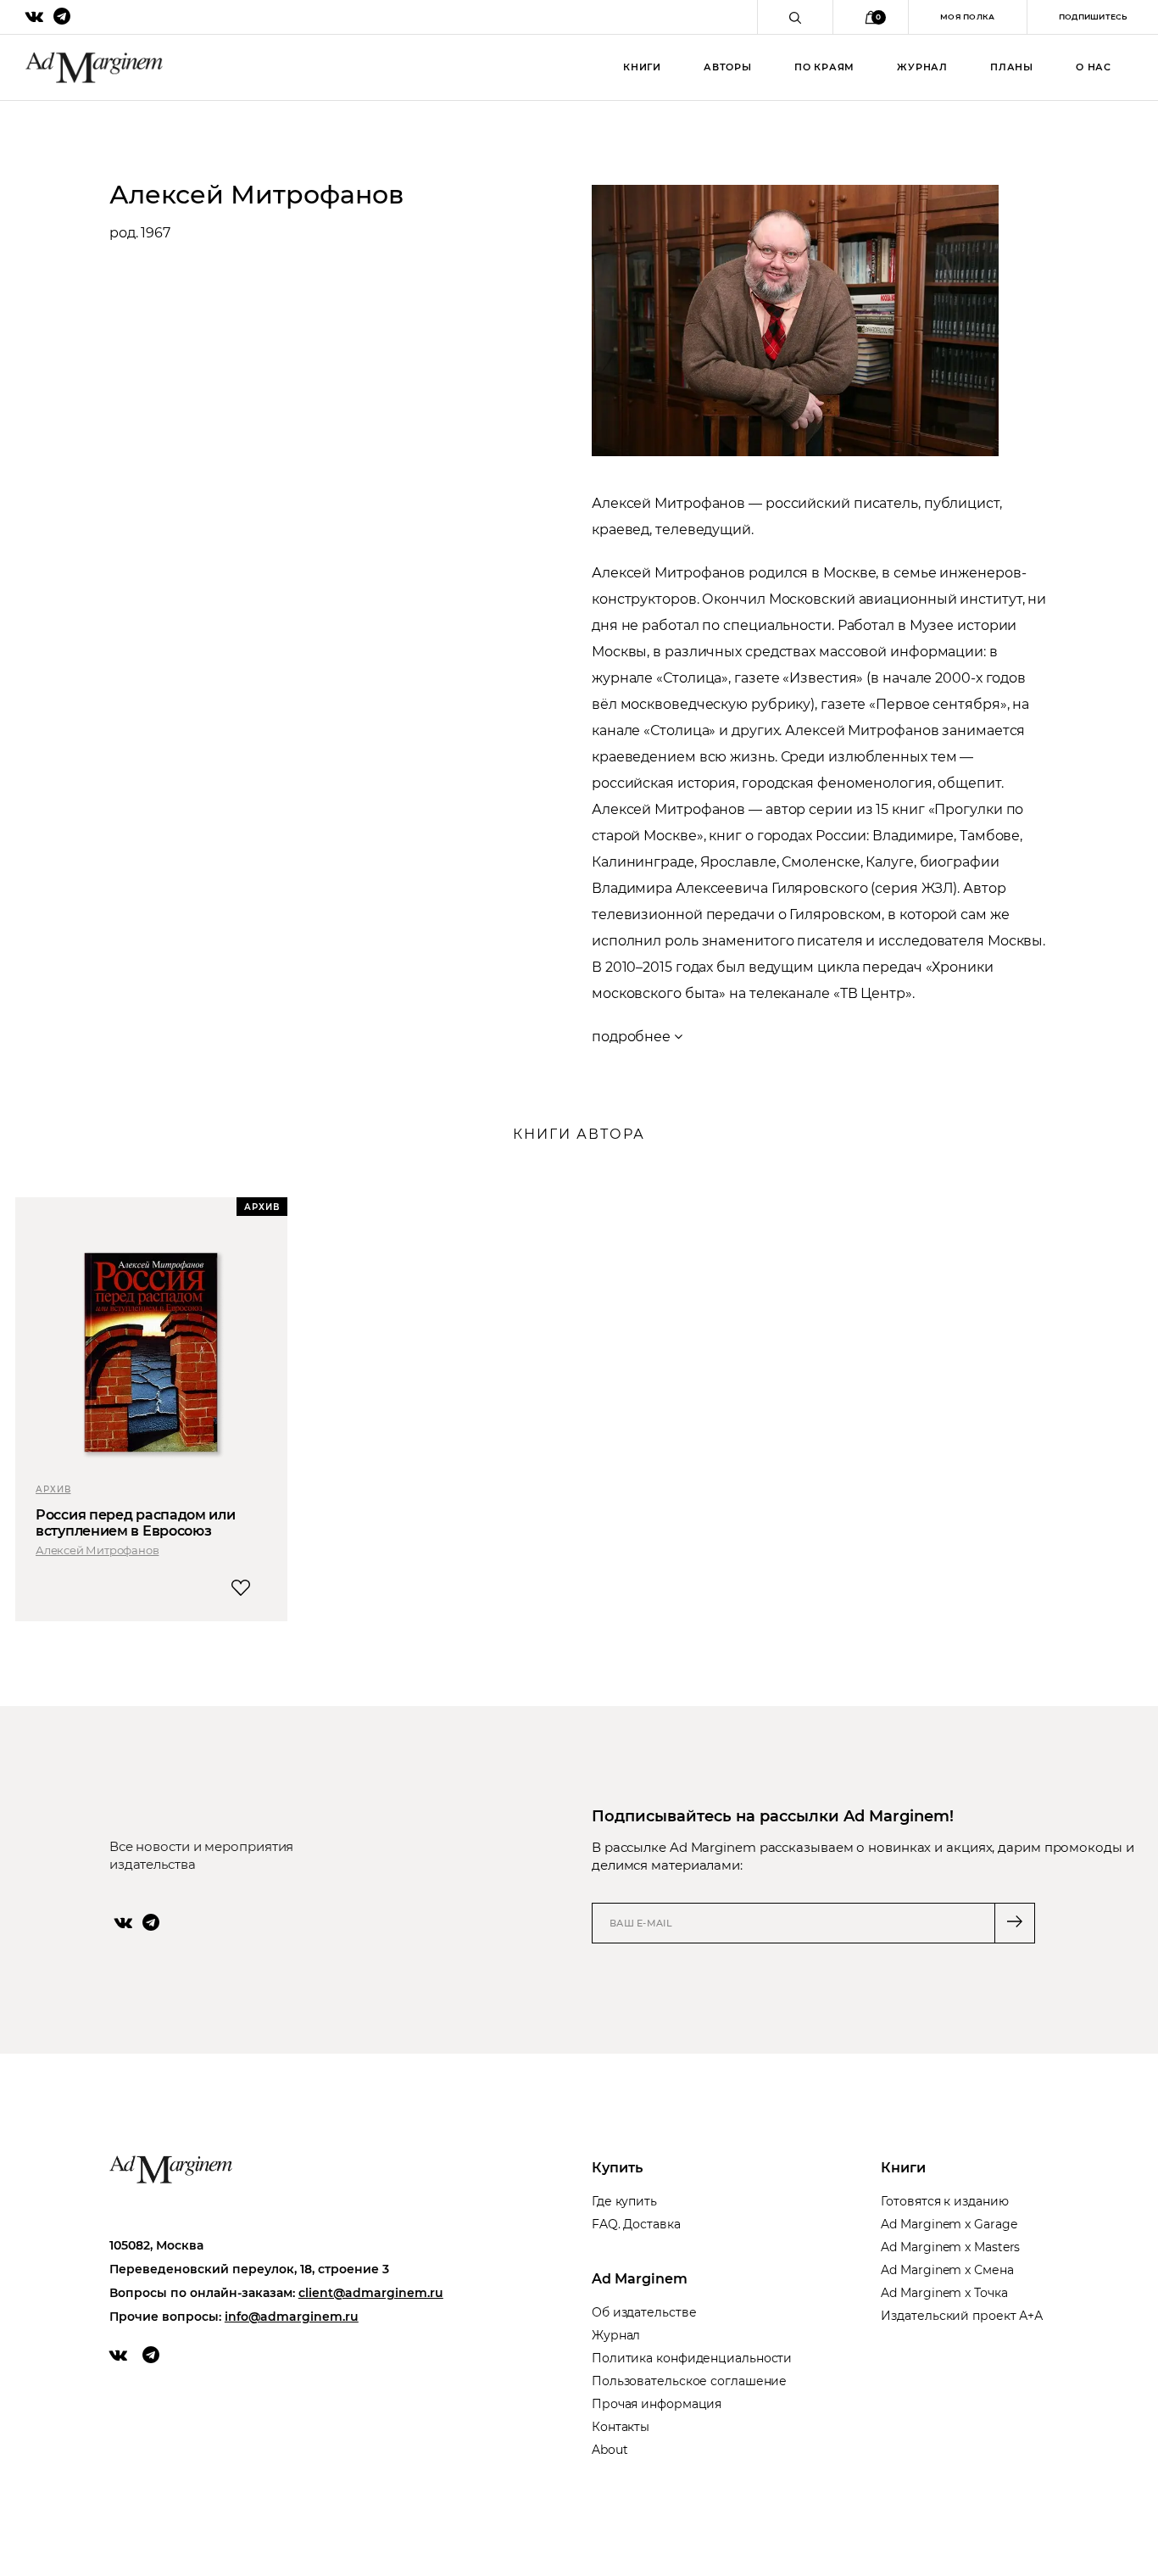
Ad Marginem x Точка (944, 2293)
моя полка (968, 17)
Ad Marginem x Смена (947, 2270)
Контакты (621, 2427)
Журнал (922, 67)
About (610, 2450)
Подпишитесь (1093, 17)
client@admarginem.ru (371, 2293)
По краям (824, 67)
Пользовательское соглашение (689, 2381)
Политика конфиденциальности (692, 2358)
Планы (1012, 67)
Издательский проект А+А (962, 2316)
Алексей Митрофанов (97, 1550)
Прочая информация (657, 2404)
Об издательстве (644, 2312)
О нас (1094, 67)
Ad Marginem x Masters (950, 2247)
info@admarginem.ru (292, 2317)
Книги (642, 67)
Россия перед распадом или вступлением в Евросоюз (136, 1523)
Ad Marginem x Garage (949, 2224)
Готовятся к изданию (944, 2201)
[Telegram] (151, 1922)
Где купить (624, 2201)
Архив (53, 1489)
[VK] (123, 1922)
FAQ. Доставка (636, 2224)
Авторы (728, 67)
